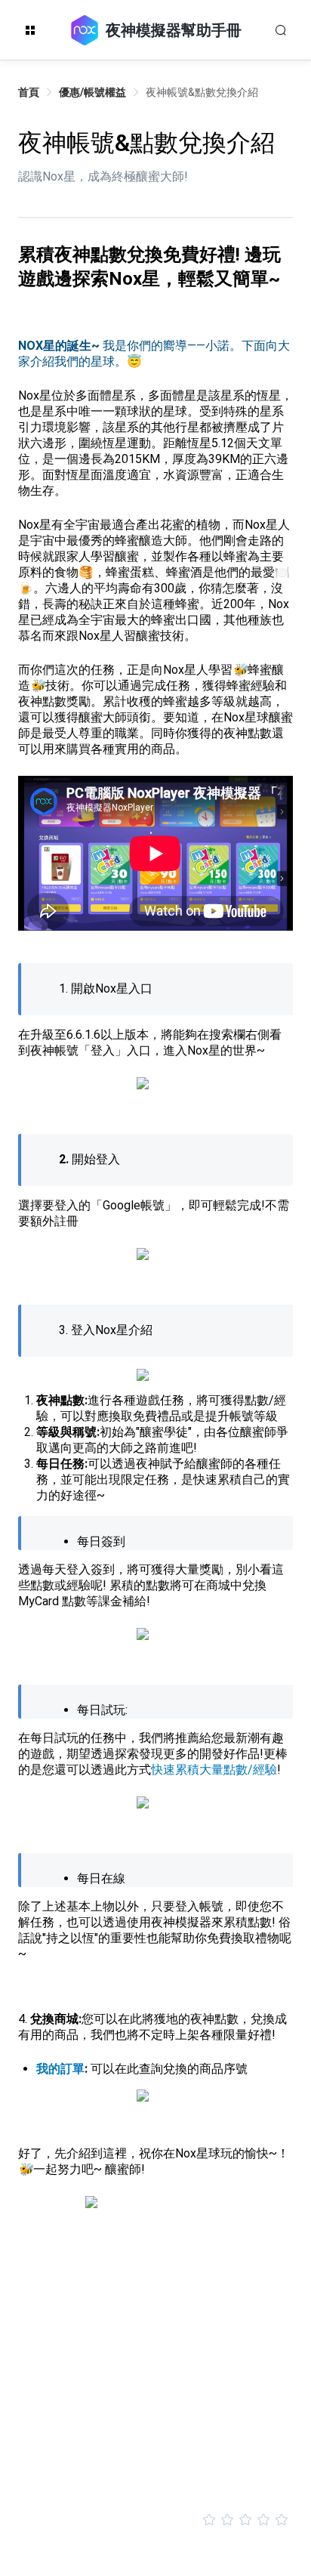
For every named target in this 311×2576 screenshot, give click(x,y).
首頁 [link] (29, 92)
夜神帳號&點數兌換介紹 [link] (202, 92)
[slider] (155, 2520)
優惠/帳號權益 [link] (92, 92)
